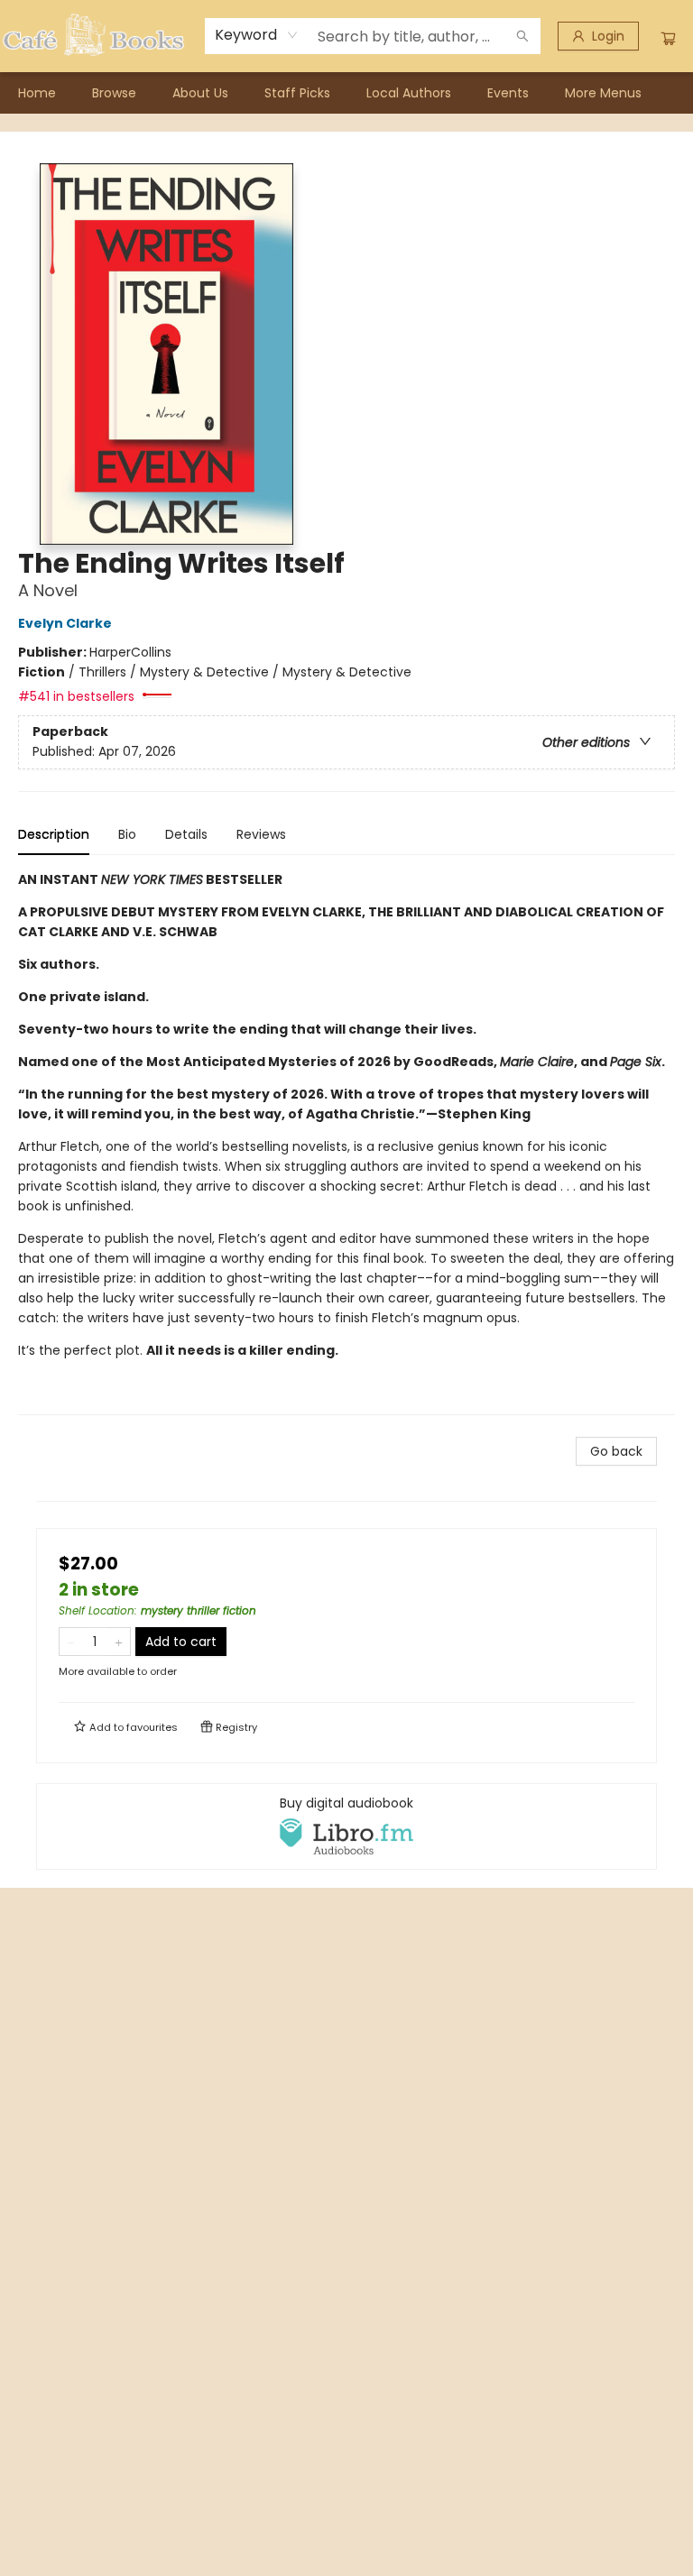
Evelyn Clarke (65, 623)
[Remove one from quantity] (71, 1642)
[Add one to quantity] (119, 1642)
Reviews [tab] (261, 834)
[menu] (346, 93)
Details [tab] (186, 834)
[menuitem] (37, 93)
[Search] (522, 36)
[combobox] (257, 35)
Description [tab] (54, 834)
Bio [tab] (127, 834)
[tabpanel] (346, 1142)
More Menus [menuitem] (603, 93)
